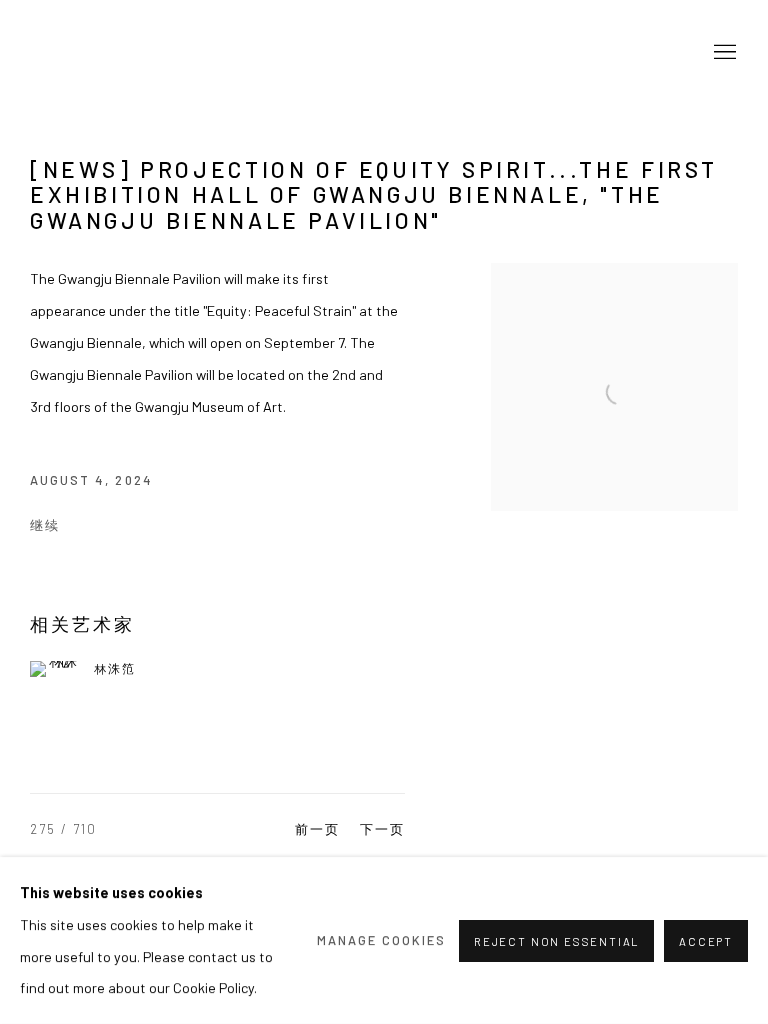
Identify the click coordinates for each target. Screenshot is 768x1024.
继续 (45, 525)
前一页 (317, 829)
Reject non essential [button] (556, 940)
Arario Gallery (90, 53)
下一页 (382, 829)
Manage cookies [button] (382, 940)
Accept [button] (706, 940)
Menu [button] (723, 53)
